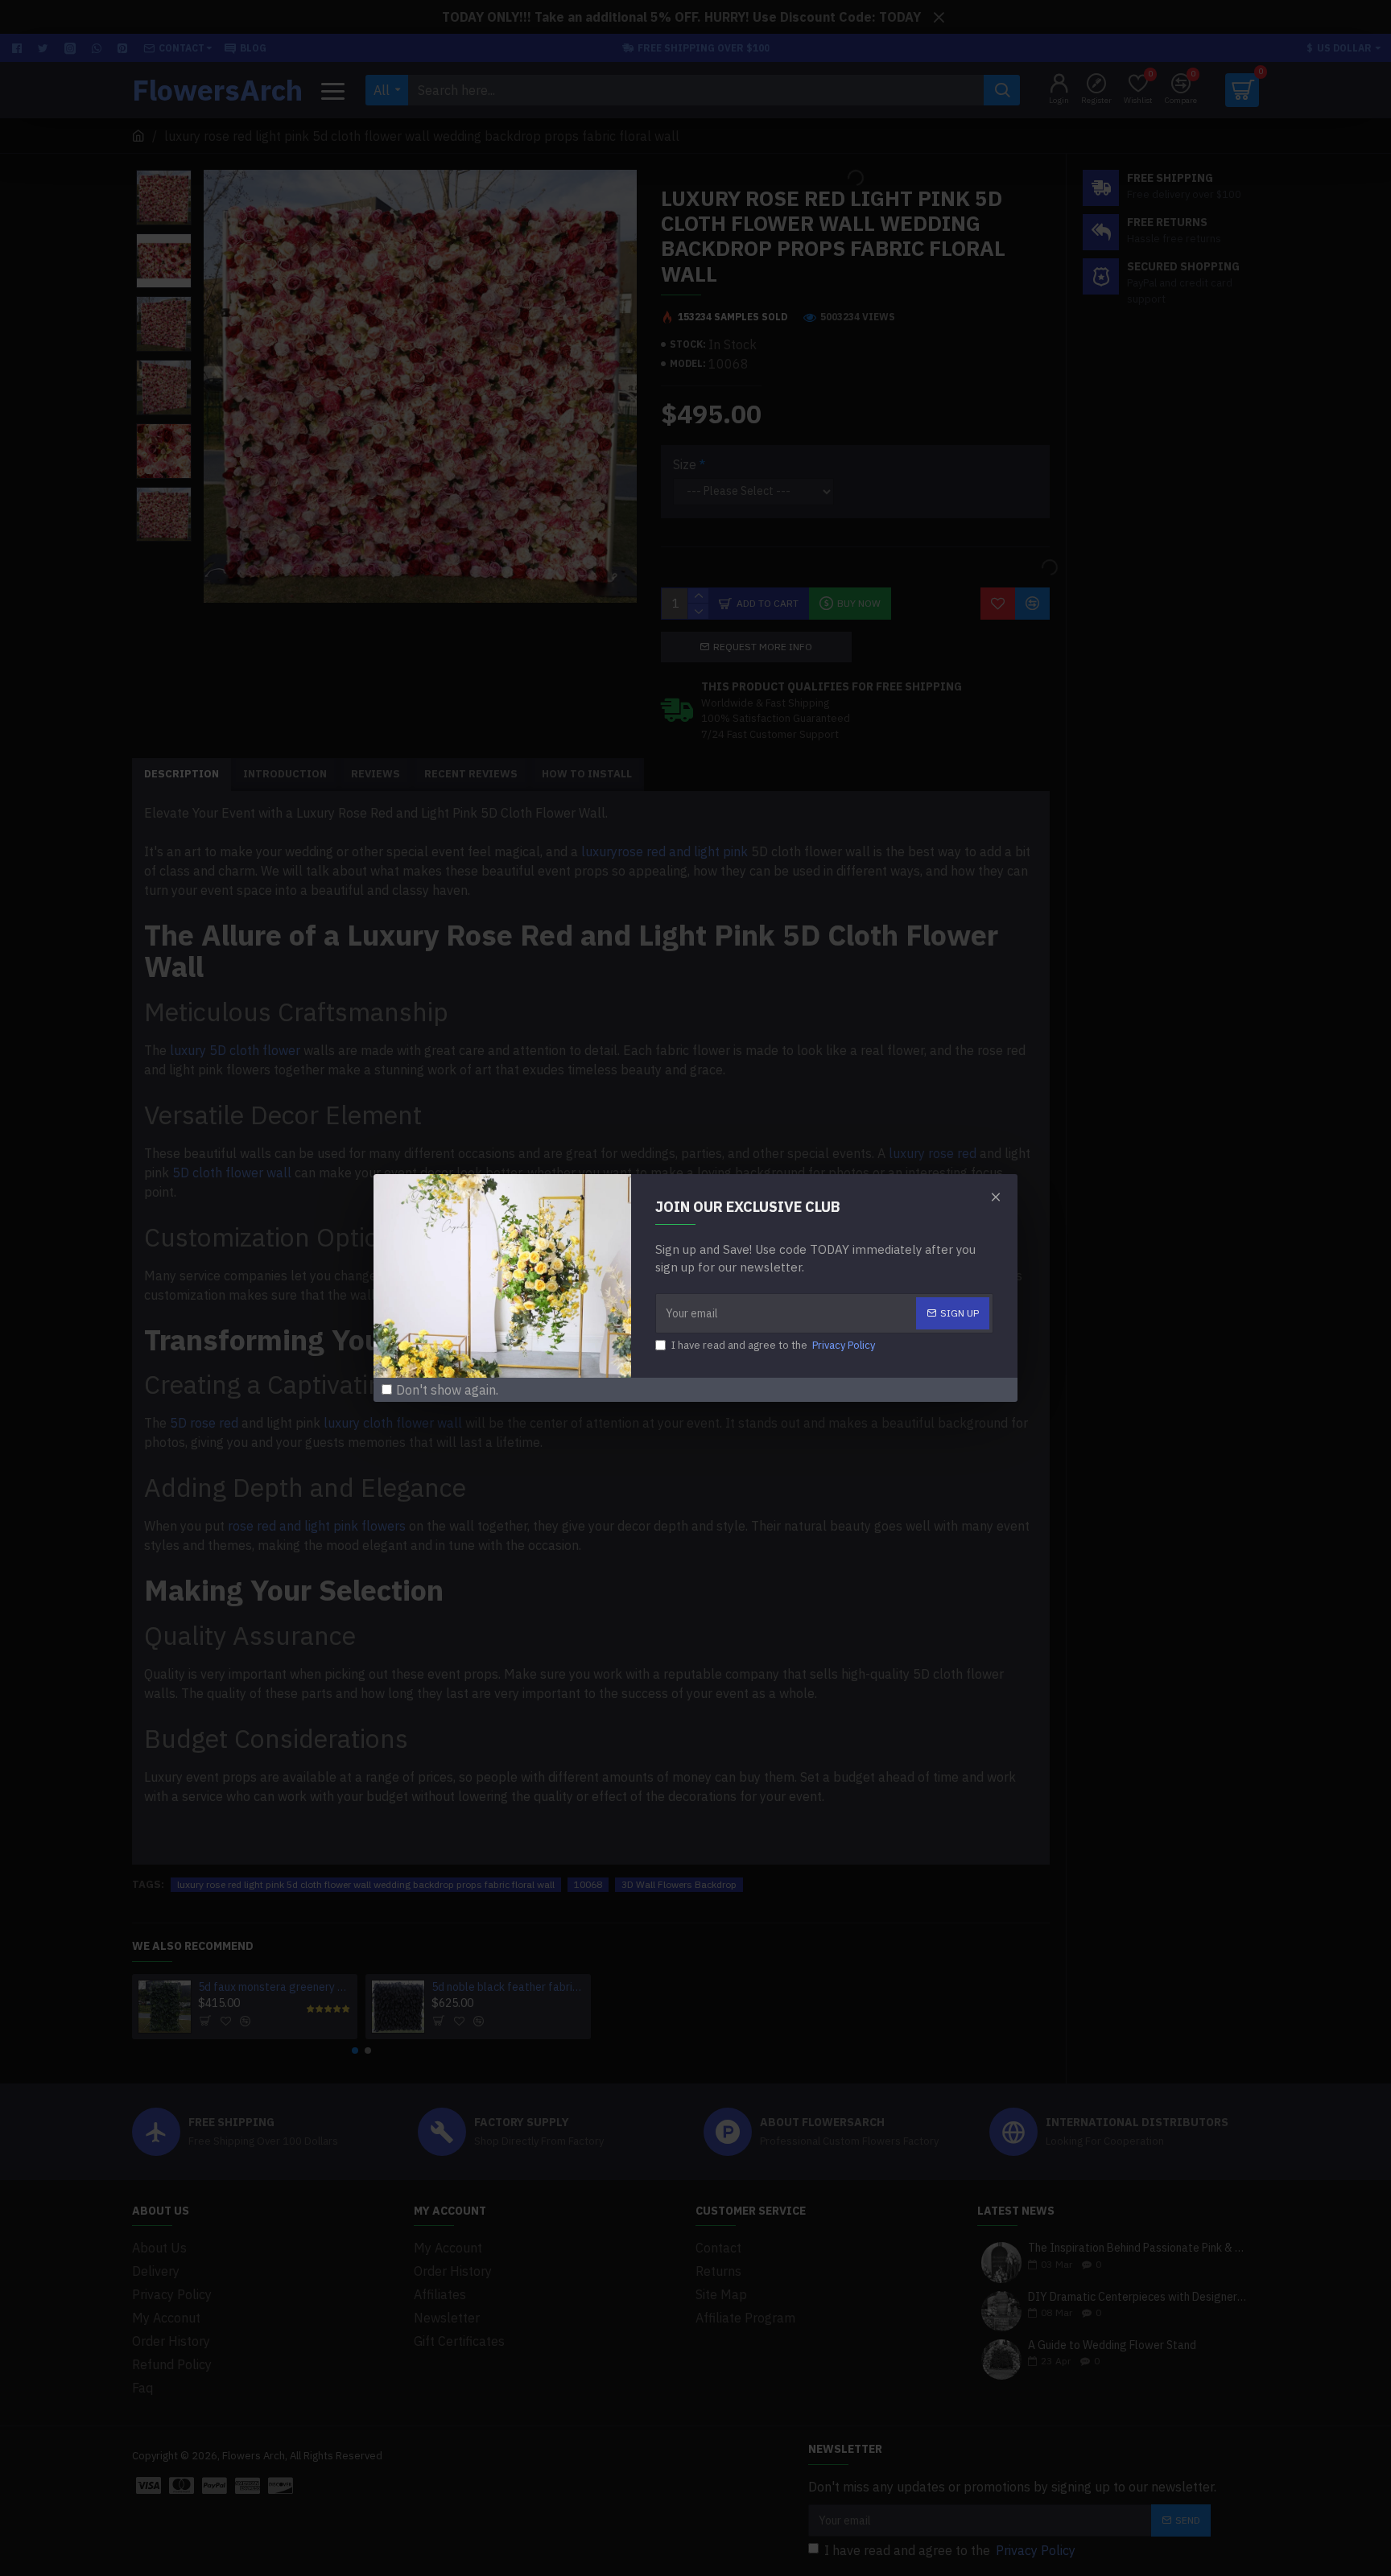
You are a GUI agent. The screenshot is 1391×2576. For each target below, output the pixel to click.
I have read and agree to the (773, 1345)
